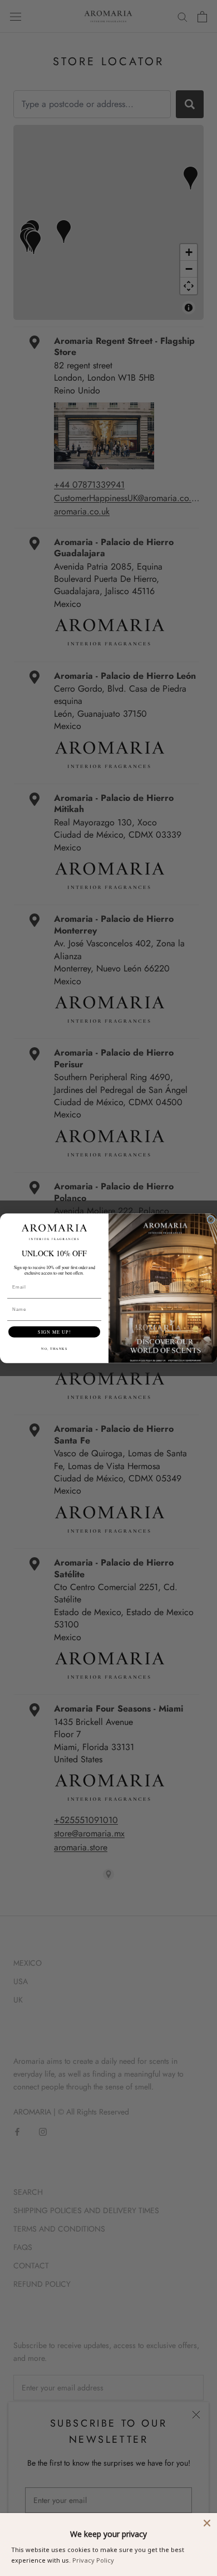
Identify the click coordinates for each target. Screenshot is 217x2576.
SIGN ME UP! (54, 1332)
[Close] (207, 2523)
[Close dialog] (211, 1219)
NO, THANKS (54, 1348)
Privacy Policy (93, 2560)
